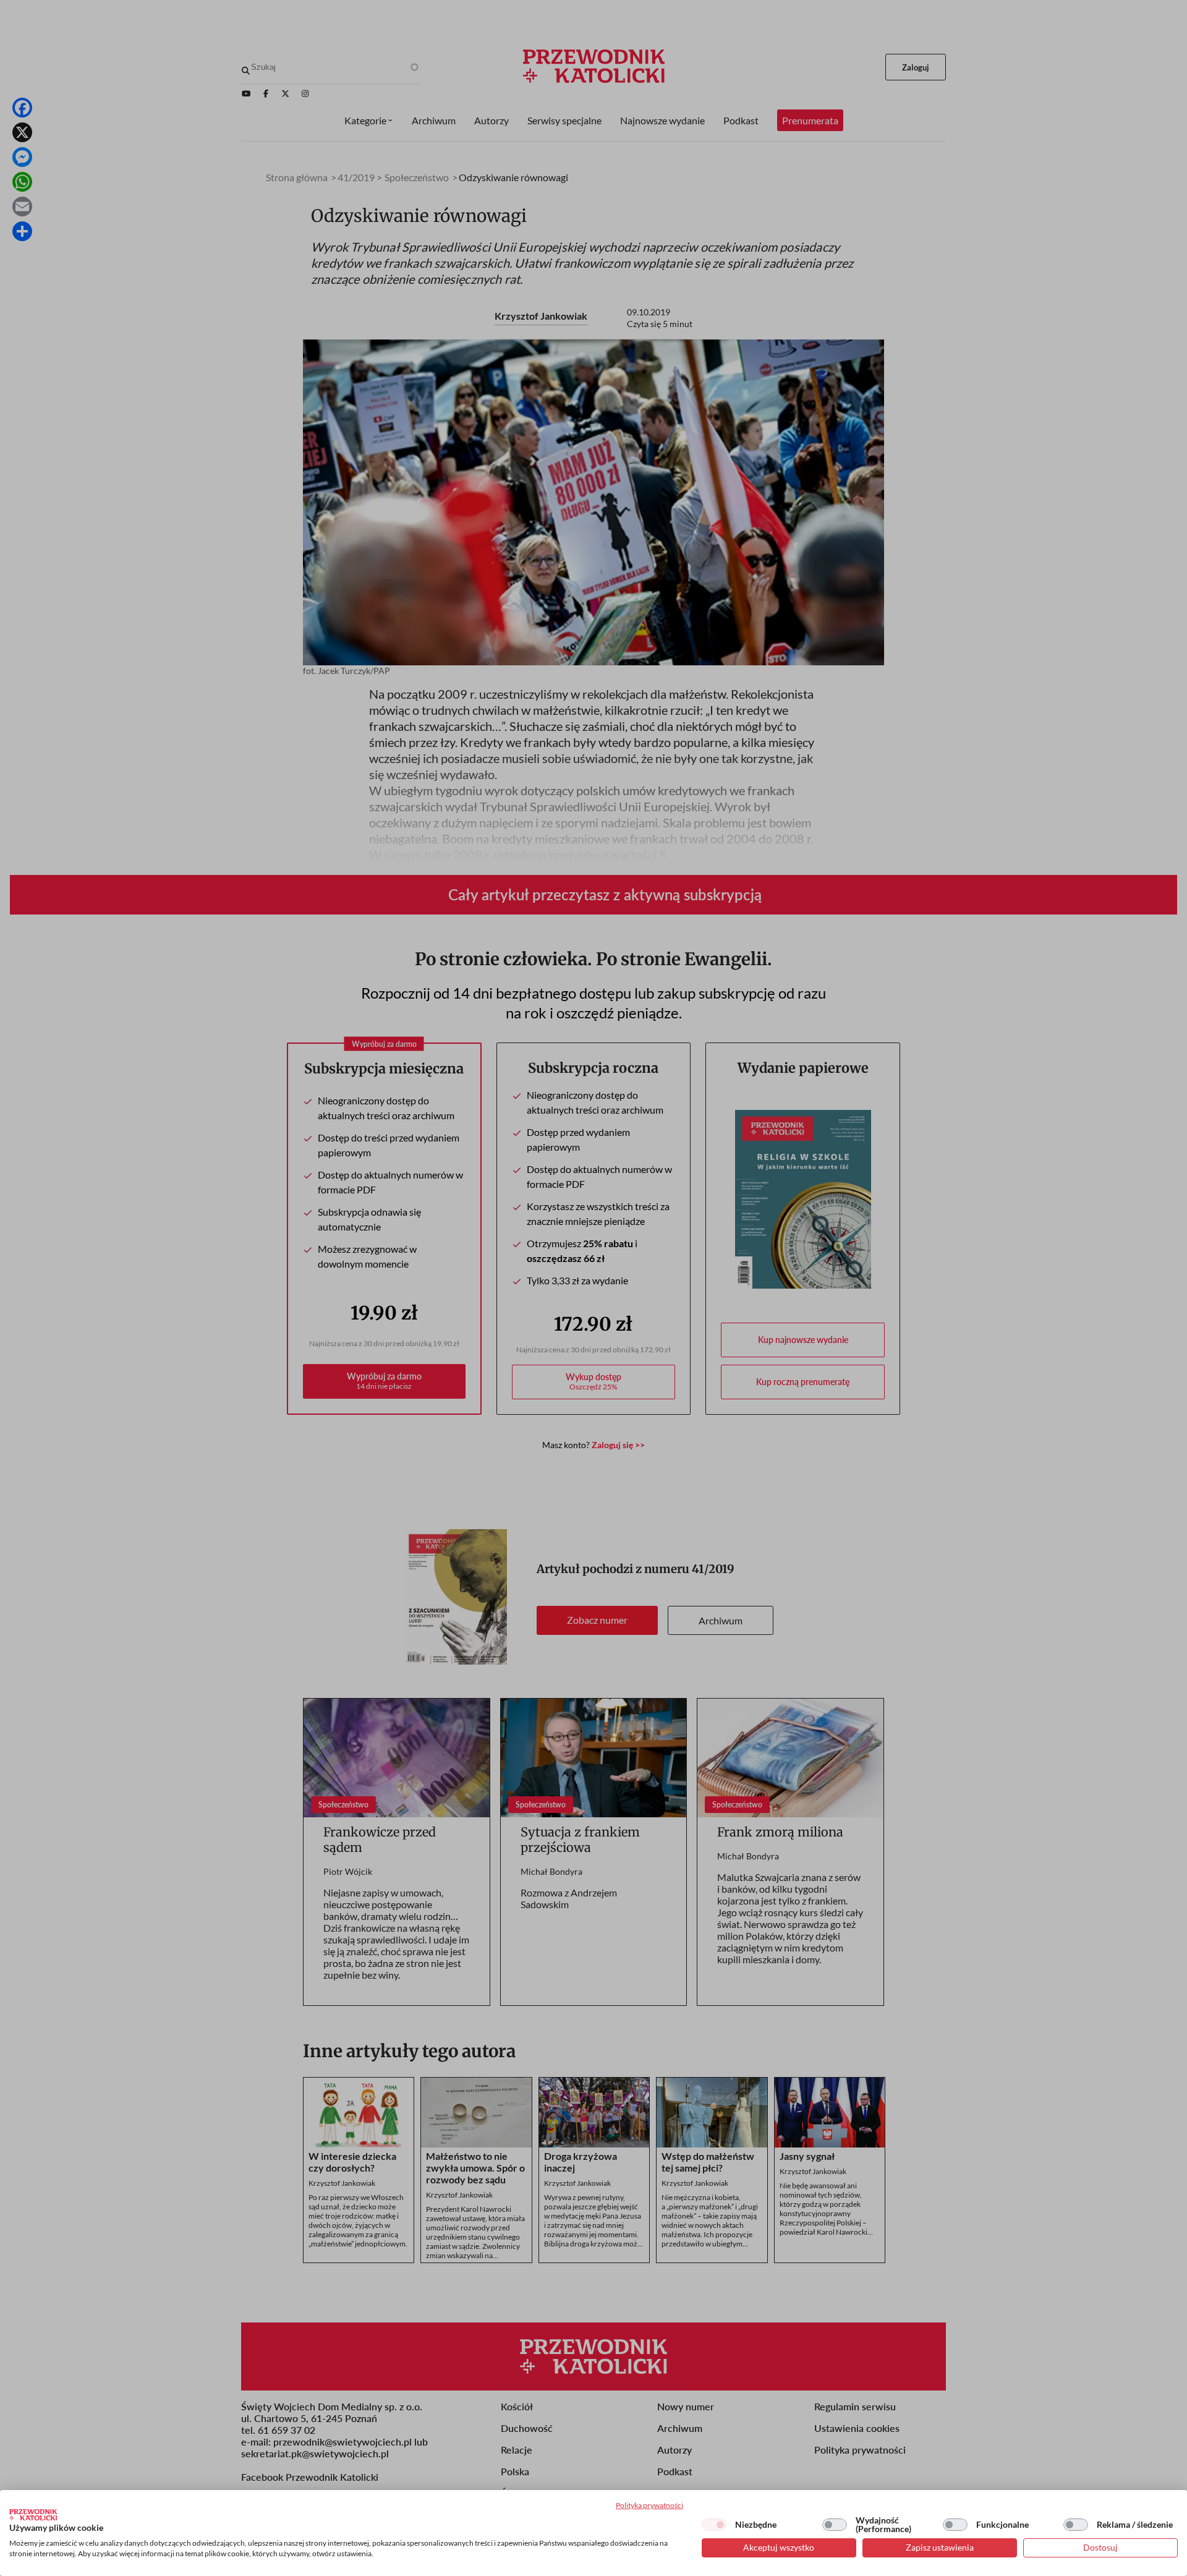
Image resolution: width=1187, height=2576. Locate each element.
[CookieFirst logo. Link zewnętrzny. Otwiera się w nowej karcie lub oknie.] (33, 2515)
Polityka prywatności (649, 2505)
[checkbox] (714, 2525)
